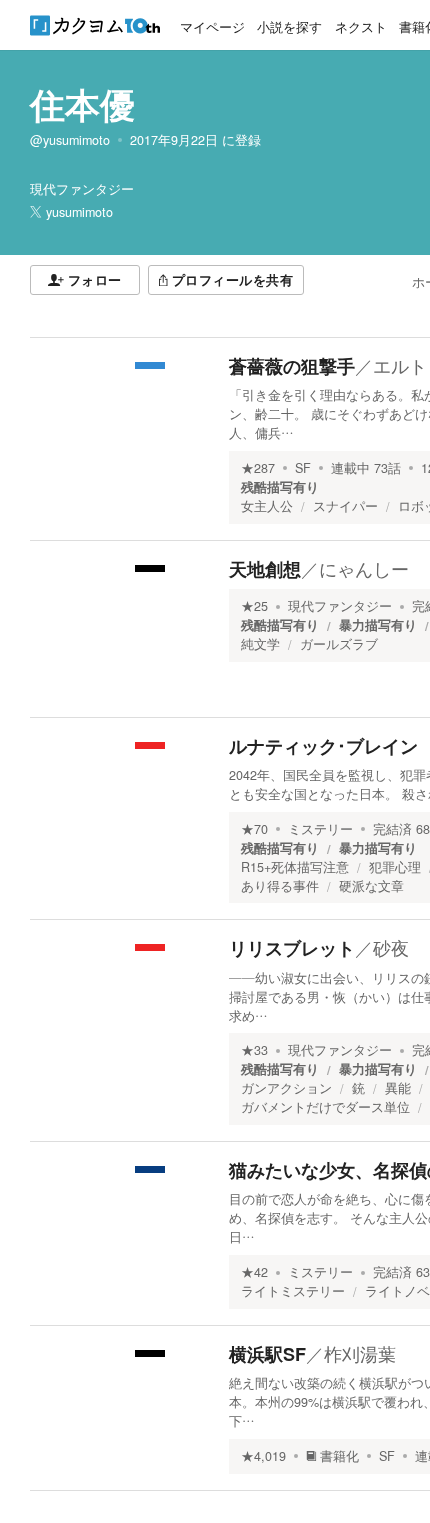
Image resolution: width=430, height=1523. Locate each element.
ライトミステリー (293, 1291)
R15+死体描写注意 (295, 867)
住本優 (82, 104)
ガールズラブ (339, 644)
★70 (254, 829)
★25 (254, 606)
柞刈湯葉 (360, 1353)
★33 (254, 1050)
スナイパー (345, 506)
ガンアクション (286, 1088)
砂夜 (391, 947)
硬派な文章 (371, 886)
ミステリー (320, 829)
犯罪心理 (395, 867)
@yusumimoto (70, 140)
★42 (254, 1272)
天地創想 (265, 569)
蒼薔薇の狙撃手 (292, 366)
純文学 (260, 644)
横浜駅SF (267, 1354)
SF (303, 468)
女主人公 (267, 506)
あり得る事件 (280, 886)
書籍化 (339, 1456)
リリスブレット (292, 948)
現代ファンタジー (340, 606)
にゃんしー (364, 568)
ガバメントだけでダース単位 (325, 1107)
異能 (398, 1088)
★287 (258, 468)
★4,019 (263, 1456)
